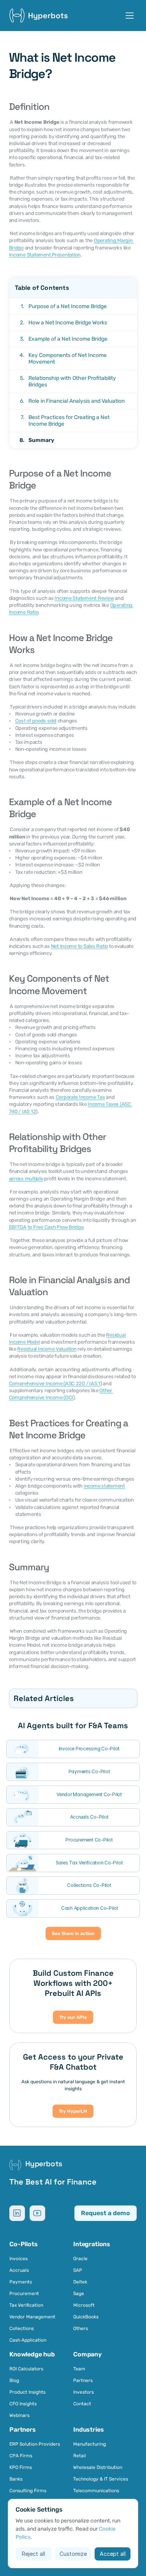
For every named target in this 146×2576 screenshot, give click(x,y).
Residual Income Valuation (47, 1349)
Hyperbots (48, 16)
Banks (16, 2479)
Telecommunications (96, 2491)
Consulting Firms (28, 2491)
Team (79, 2369)
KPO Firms (21, 2467)
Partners (83, 2380)
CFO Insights (23, 2404)
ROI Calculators (26, 2369)
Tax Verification (26, 2305)
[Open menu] (130, 16)
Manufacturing (90, 2444)
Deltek (80, 2282)
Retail (80, 2456)
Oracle (80, 2259)
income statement (104, 1486)
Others (81, 2328)
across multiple (26, 1179)
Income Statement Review (84, 598)
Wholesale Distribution (98, 2467)
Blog (14, 2380)
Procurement (24, 2294)
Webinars (19, 2415)
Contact (82, 2404)
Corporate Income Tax (80, 1097)
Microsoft (84, 2305)
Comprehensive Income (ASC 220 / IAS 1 (55, 1383)
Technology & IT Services (101, 2479)
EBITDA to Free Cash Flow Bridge (46, 1227)
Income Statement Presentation (45, 255)
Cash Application (28, 2340)
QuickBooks (86, 2317)
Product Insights (27, 2392)
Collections (22, 2328)
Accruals (19, 2270)
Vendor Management (32, 2317)
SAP (78, 2270)
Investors (84, 2392)
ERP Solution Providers (35, 2444)
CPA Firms (21, 2456)
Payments (21, 2282)
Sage (79, 2294)
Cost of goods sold (36, 721)
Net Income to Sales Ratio (80, 946)
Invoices (18, 2259)
